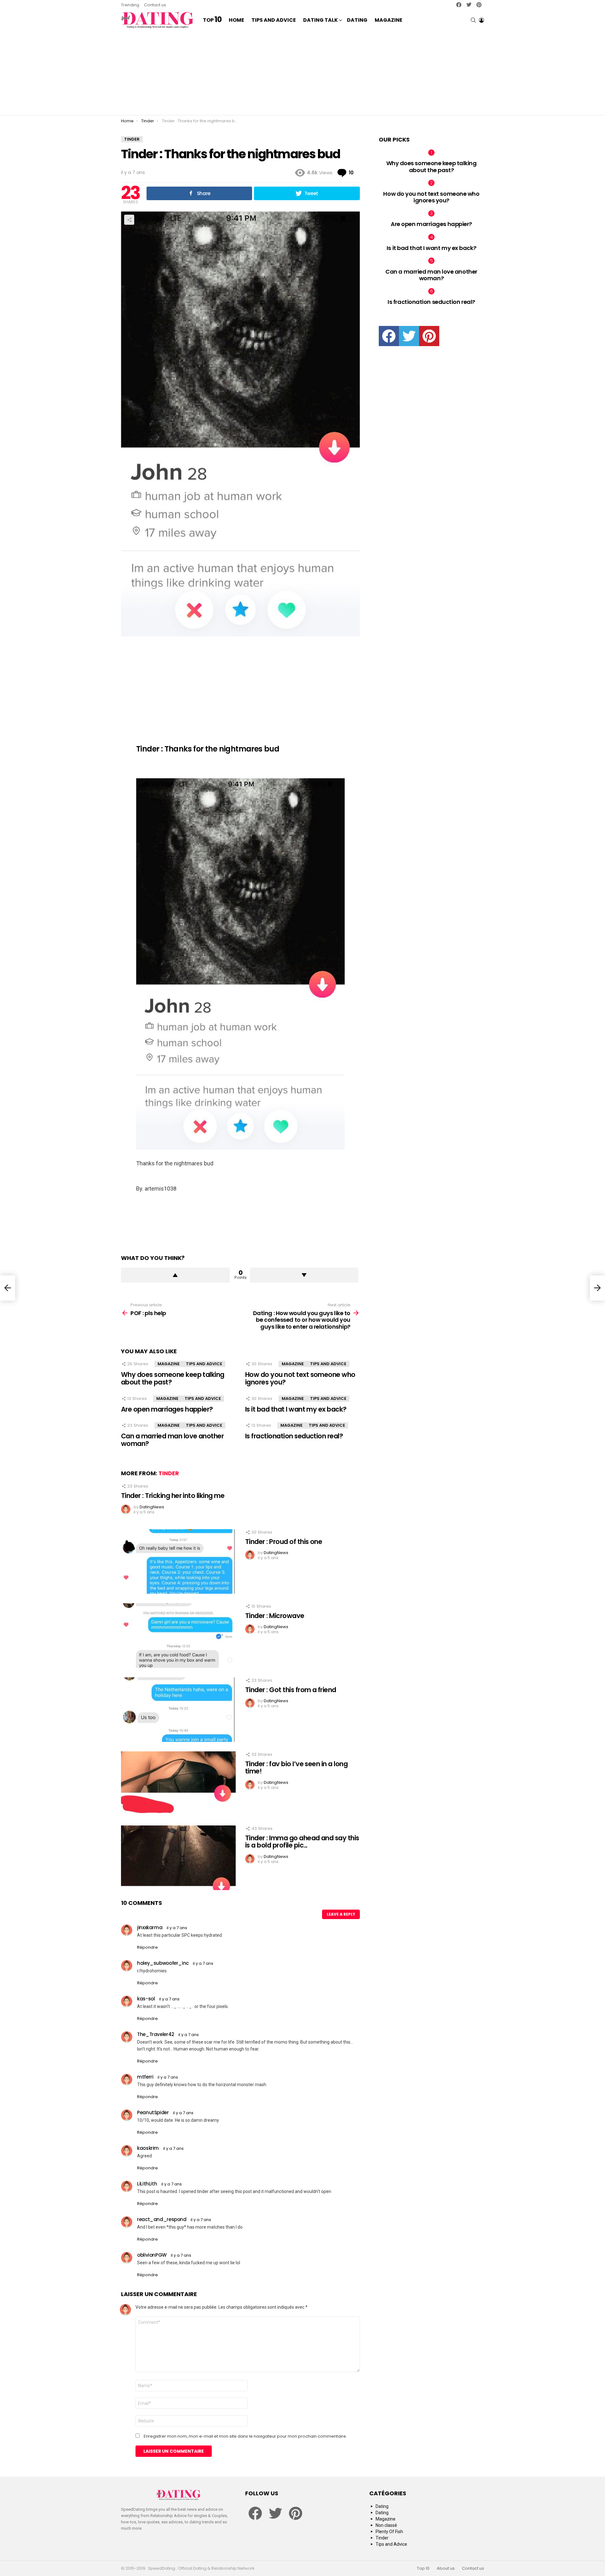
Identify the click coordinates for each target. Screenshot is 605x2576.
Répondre (147, 1947)
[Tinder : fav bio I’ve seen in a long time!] (178, 1784)
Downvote (304, 1275)
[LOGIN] (481, 20)
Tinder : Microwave (275, 1616)
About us (446, 2568)
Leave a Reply (341, 1914)
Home (236, 20)
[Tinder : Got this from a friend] (178, 1710)
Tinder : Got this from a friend (291, 1690)
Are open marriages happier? (167, 1409)
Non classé (386, 2525)
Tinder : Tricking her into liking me (173, 1496)
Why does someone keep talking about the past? (173, 1378)
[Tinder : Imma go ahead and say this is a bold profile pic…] (178, 1858)
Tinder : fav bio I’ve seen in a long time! (296, 1768)
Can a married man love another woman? (172, 1440)
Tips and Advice (274, 20)
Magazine (389, 20)
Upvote (175, 1275)
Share (129, 220)
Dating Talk (320, 20)
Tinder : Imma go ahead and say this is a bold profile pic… (302, 1842)
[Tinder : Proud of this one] (178, 1561)
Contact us (155, 5)
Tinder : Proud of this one (284, 1542)
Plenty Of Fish (389, 2532)
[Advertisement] (302, 73)
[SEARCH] (473, 20)
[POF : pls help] (8, 1288)
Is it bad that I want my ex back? (296, 1409)
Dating (357, 20)
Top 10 (423, 2568)
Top (212, 20)
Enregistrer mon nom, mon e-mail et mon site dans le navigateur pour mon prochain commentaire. (245, 2436)
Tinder (169, 1473)
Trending (130, 5)
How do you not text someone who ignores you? (300, 1378)
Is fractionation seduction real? (294, 1436)
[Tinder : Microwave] (178, 1636)
